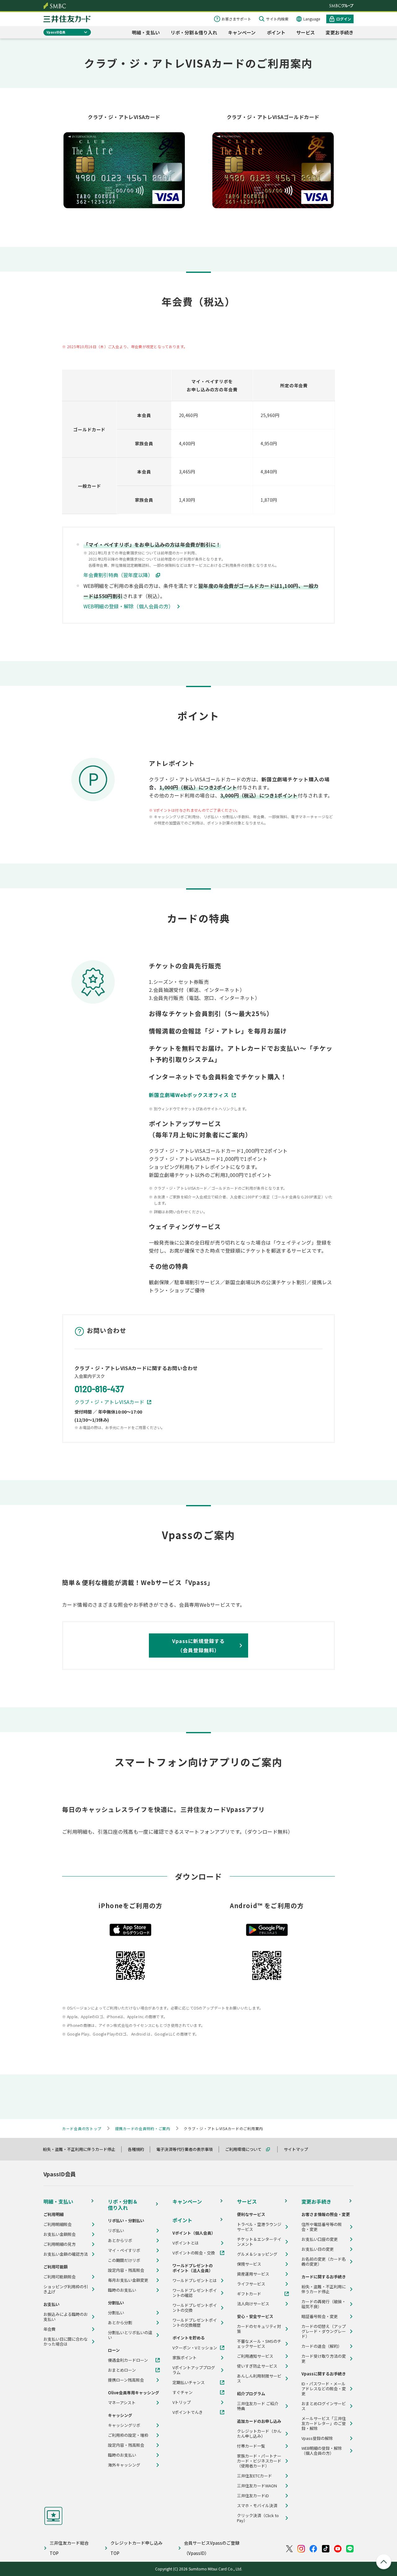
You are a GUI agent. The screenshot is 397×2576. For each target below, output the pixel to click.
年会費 (49, 2329)
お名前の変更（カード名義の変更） (324, 2262)
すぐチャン (183, 2392)
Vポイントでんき (188, 2412)
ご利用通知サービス (255, 2356)
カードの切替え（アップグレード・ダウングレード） (324, 2331)
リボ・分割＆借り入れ (194, 32)
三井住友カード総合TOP (69, 2548)
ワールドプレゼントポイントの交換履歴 (195, 2323)
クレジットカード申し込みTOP (136, 2548)
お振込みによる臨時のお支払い (66, 2317)
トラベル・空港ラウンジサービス (259, 2227)
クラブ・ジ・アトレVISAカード (109, 1402)
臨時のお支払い (122, 2290)
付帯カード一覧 (251, 2446)
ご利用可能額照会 (60, 2277)
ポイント (276, 32)
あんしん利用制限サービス (259, 2378)
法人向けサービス (253, 2304)
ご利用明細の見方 (60, 2244)
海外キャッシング (124, 2465)
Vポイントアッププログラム (194, 2370)
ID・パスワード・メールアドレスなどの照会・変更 (324, 2389)
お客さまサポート (236, 19)
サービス (306, 32)
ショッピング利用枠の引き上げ (66, 2289)
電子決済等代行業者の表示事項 (187, 2149)
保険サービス (249, 2264)
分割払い (116, 2313)
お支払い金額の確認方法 (66, 2254)
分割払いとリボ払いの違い (130, 2335)
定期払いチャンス (189, 2383)
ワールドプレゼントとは (195, 2281)
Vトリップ (182, 2402)
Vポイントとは (186, 2243)
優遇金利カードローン (128, 2360)
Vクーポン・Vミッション (195, 2348)
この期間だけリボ (124, 2260)
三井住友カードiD (253, 2496)
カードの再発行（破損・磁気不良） (324, 2304)
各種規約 (139, 2149)
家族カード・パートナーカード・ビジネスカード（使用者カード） (259, 2461)
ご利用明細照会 (58, 2224)
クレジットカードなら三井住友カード (67, 19)
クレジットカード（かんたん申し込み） (259, 2434)
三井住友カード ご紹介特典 (258, 2406)
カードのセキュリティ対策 (259, 2329)
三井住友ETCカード (254, 2476)
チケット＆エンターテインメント (259, 2242)
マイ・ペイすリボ (124, 2250)
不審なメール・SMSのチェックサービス (259, 2344)
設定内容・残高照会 (126, 2270)
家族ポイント (185, 2358)
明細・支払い (146, 32)
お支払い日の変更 (318, 2249)
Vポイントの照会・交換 (194, 2253)
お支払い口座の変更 (320, 2239)
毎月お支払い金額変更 (128, 2280)
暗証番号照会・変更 (320, 2316)
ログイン (344, 19)
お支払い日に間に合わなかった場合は (66, 2342)
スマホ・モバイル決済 (257, 2506)
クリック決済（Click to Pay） (258, 2518)
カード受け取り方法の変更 (324, 2359)
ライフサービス (251, 2284)
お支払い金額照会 (60, 2234)
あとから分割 (120, 2323)
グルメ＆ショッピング (257, 2254)
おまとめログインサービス (324, 2406)
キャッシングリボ (124, 2425)
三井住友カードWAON (257, 2486)
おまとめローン (122, 2370)
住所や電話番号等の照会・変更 (322, 2227)
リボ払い (116, 2231)
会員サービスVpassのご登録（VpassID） (212, 2548)
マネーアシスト (122, 2403)
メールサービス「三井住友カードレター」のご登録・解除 (324, 2423)
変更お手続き (340, 32)
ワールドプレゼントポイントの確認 (195, 2293)
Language (312, 19)
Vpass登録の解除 (317, 2438)
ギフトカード (249, 2294)
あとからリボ (120, 2241)
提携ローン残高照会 (126, 2380)
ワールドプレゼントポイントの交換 (195, 2308)
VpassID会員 (56, 32)
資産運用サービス (253, 2274)
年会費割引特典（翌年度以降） (118, 575)
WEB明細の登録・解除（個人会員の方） (128, 606)
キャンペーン (242, 32)
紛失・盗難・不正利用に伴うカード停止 (82, 2149)
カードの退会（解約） (322, 2346)
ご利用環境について (246, 2149)
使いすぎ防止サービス (257, 2366)
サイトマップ (299, 2149)
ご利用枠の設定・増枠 (128, 2435)
